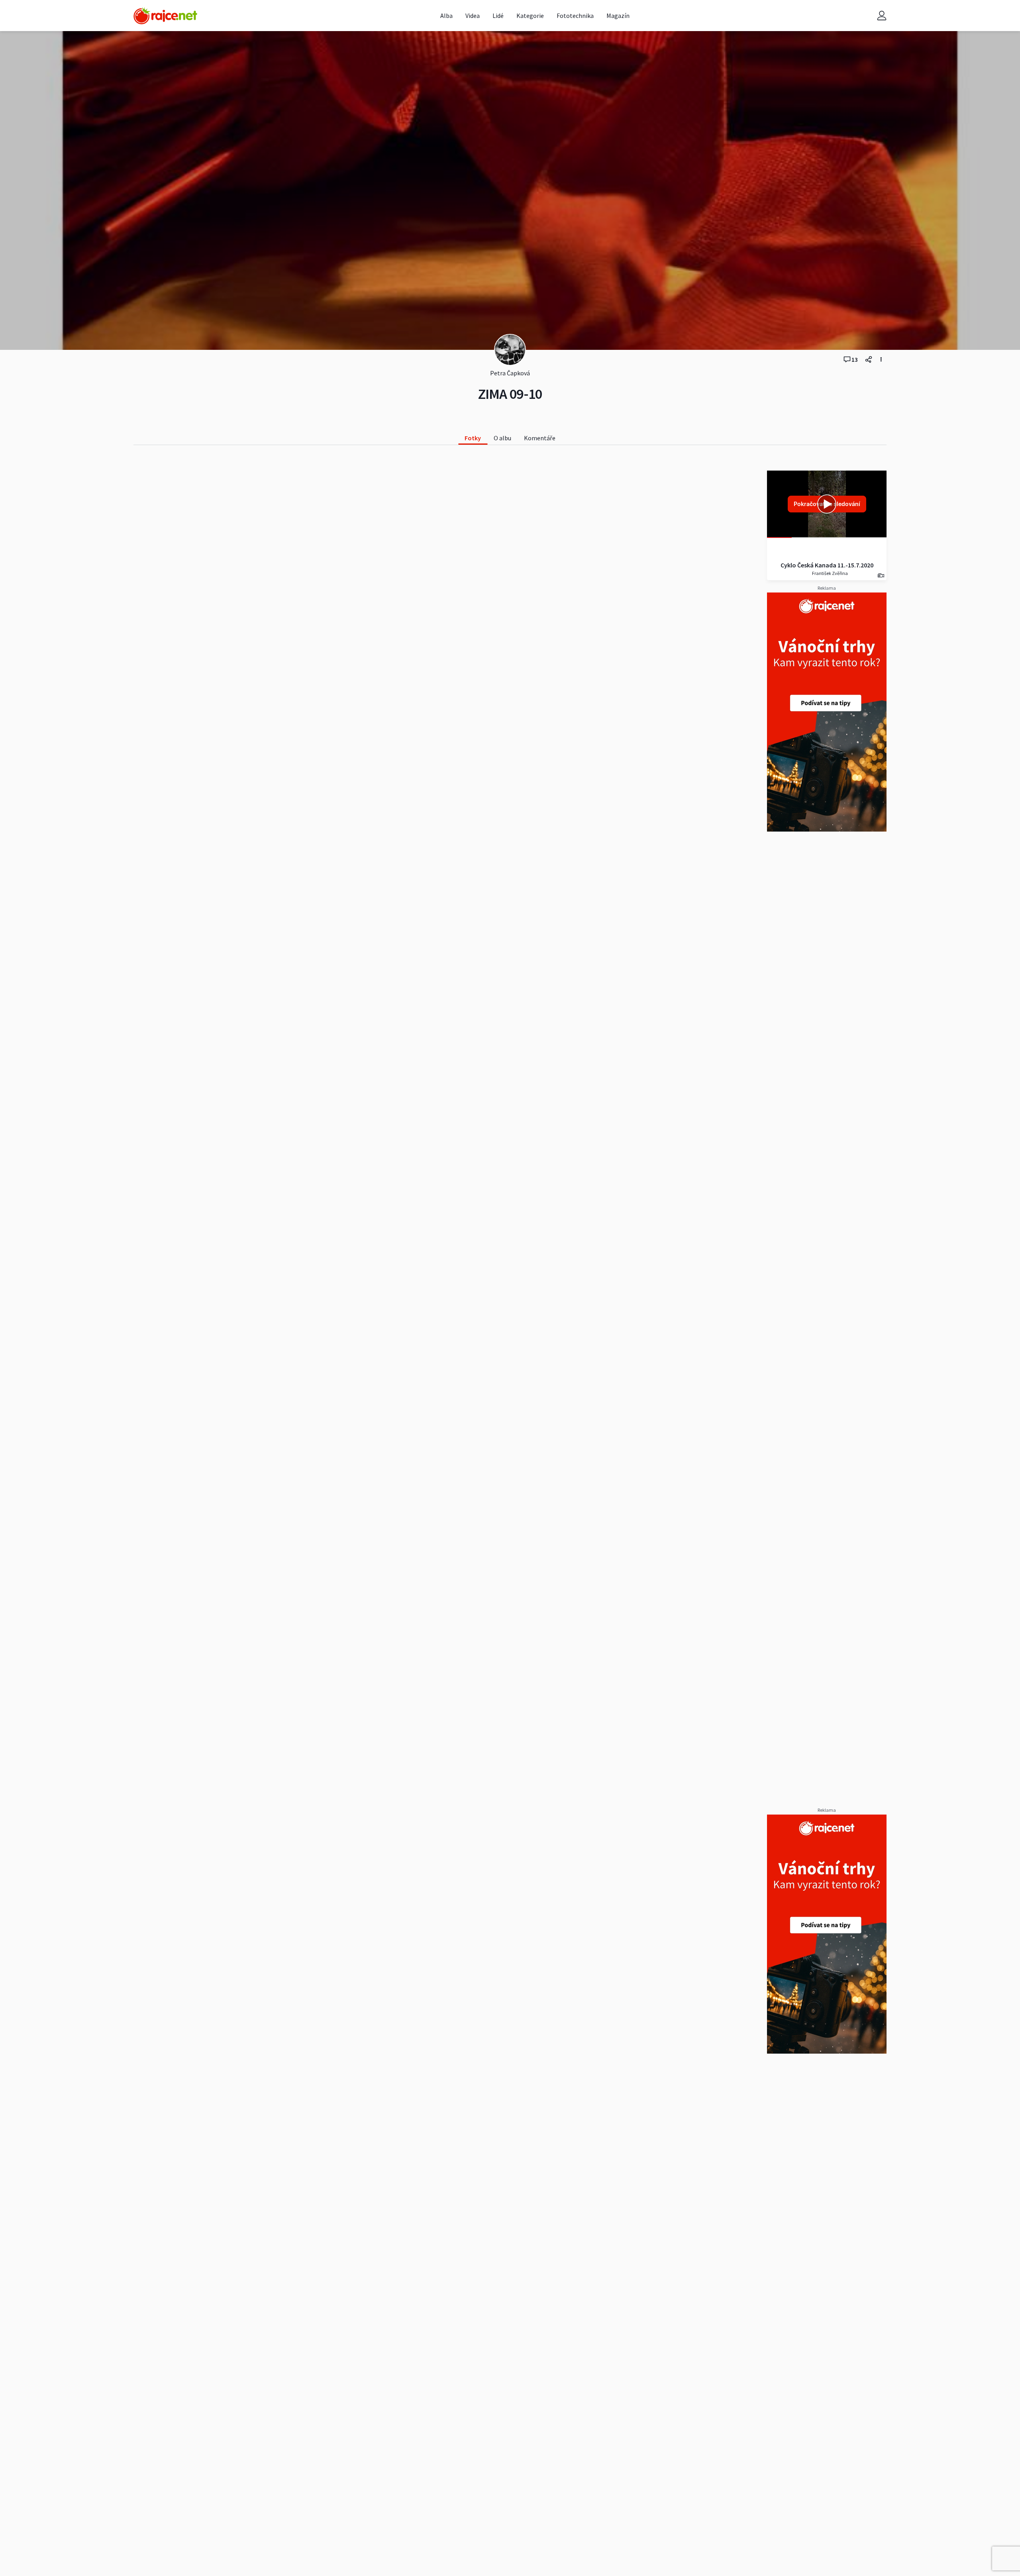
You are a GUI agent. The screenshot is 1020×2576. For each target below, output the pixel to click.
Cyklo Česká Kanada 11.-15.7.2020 (827, 565)
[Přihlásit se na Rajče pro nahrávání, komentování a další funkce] (882, 16)
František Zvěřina (830, 573)
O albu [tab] (502, 438)
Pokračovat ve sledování (827, 504)
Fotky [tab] (473, 438)
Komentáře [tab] (540, 438)
